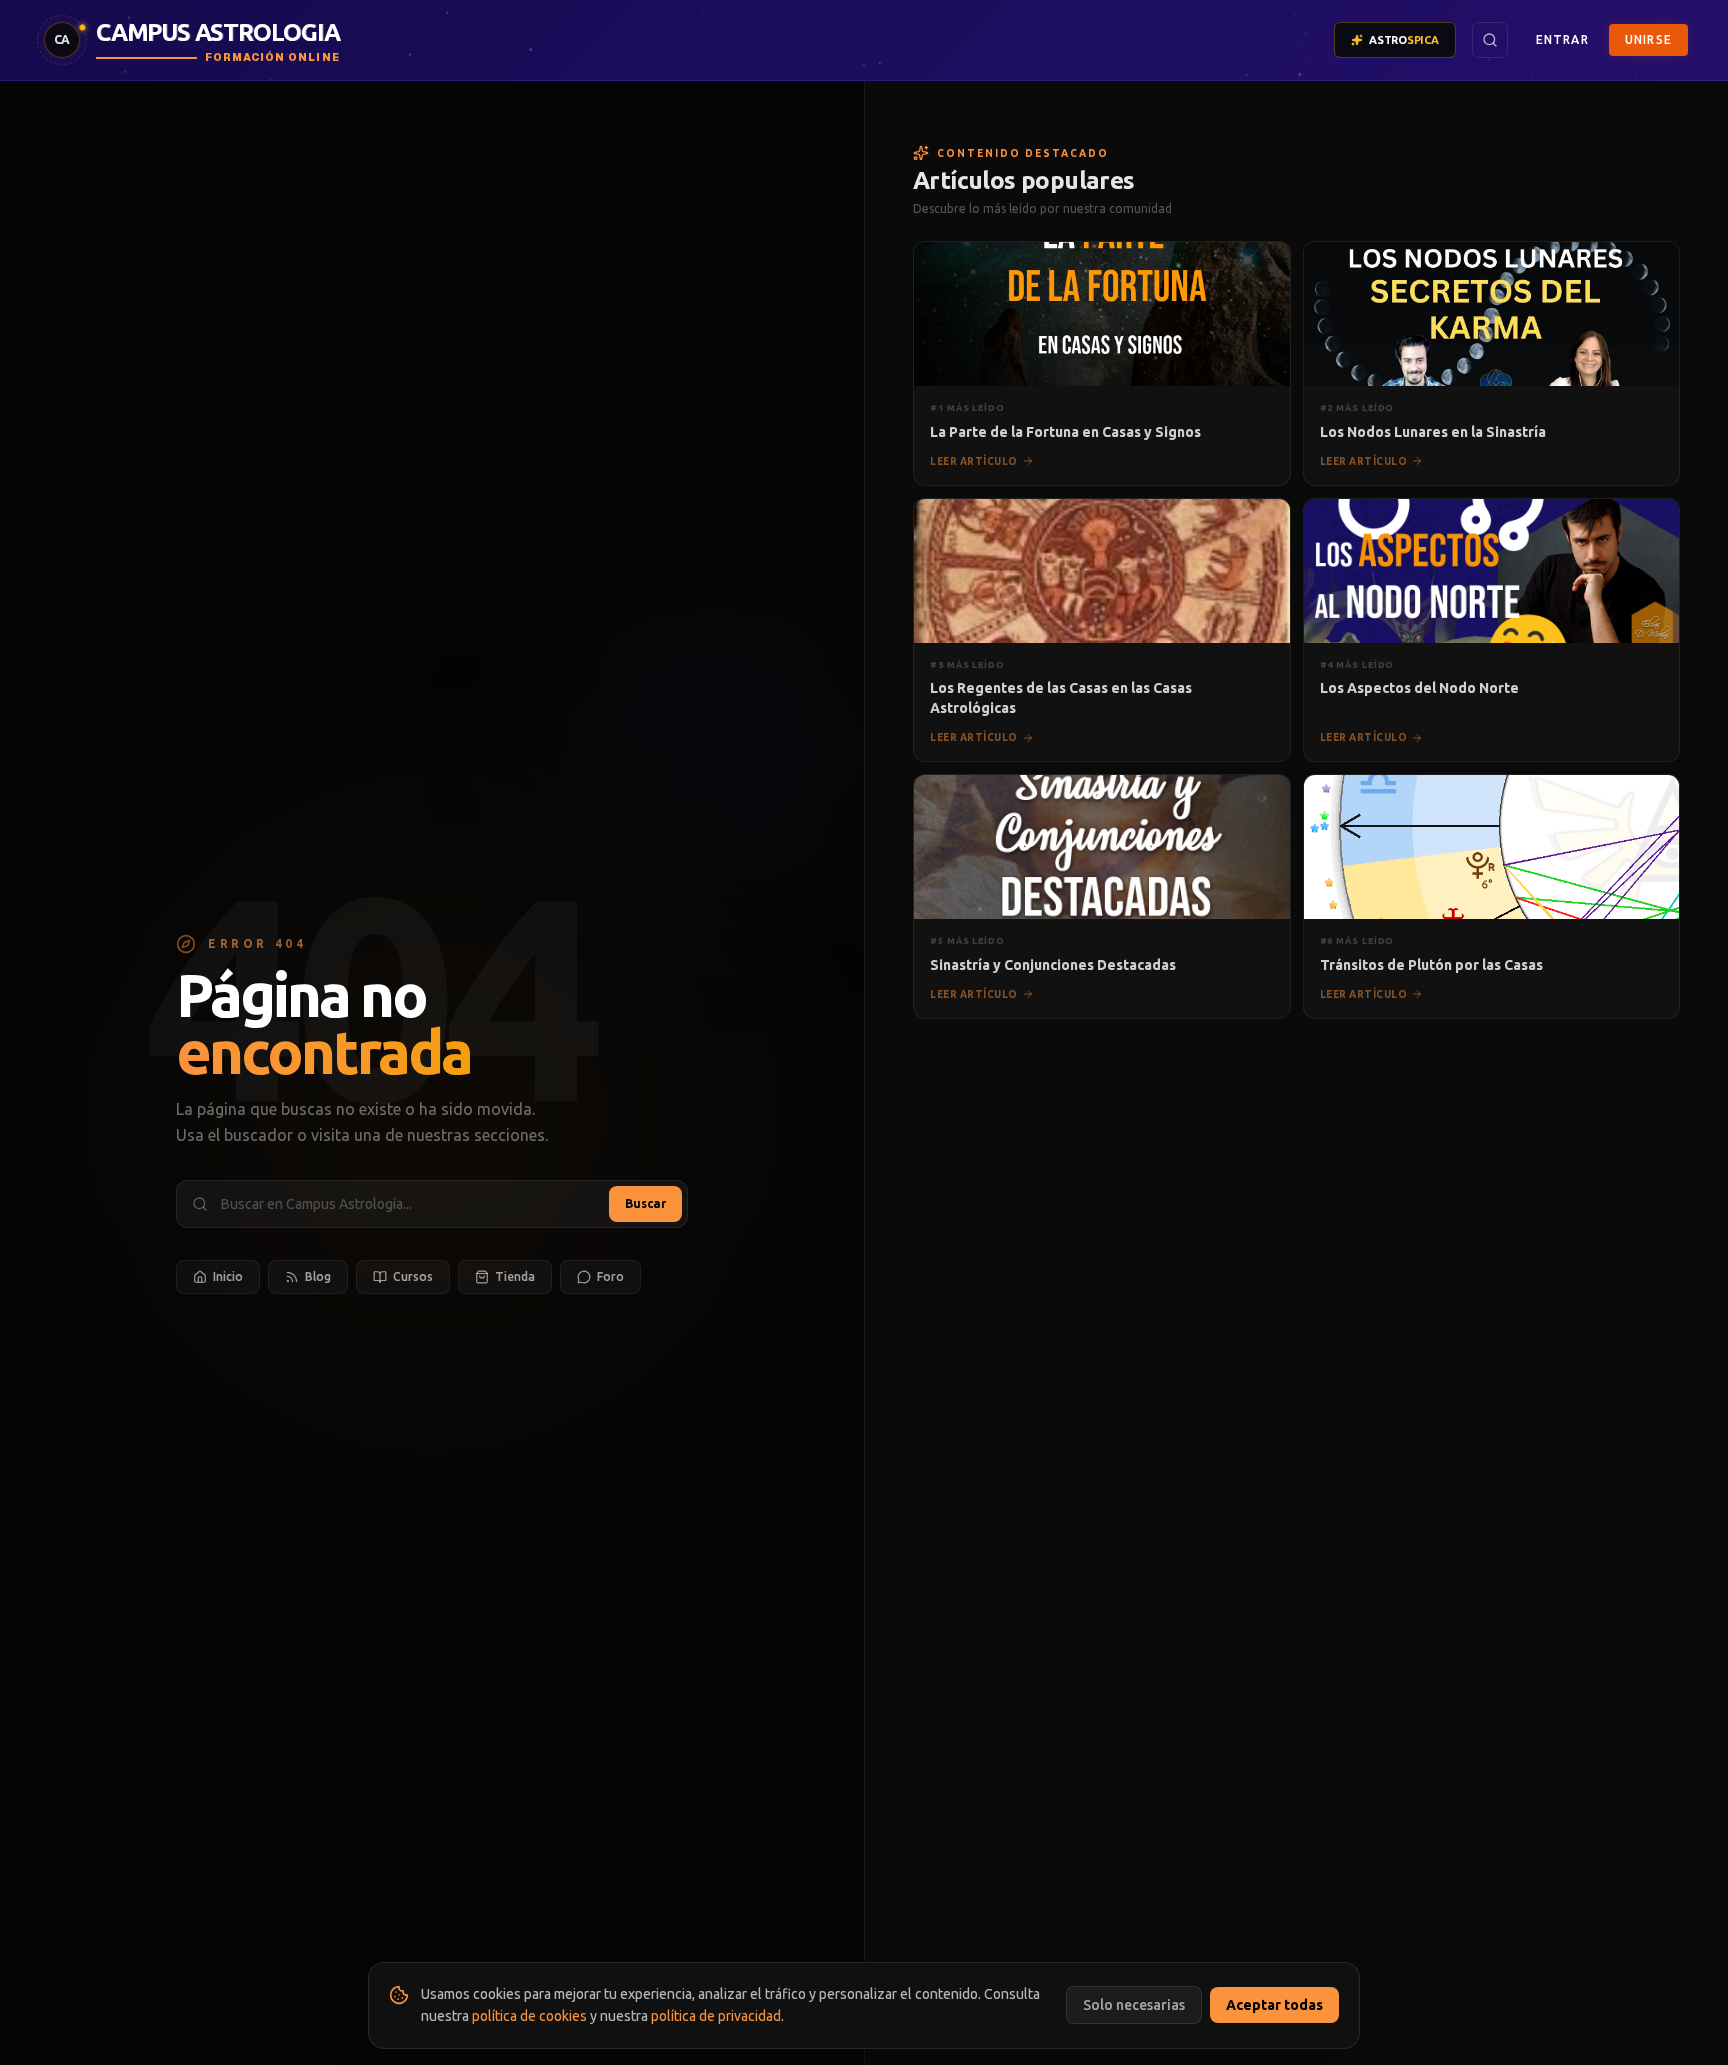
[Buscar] (1490, 40)
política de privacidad (716, 2016)
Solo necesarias (1134, 2005)
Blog (318, 1276)
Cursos (413, 1276)
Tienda (515, 1276)
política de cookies (529, 2016)
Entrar (1562, 39)
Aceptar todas (1274, 2005)
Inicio (228, 1276)
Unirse (1648, 39)
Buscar (645, 1203)
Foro (610, 1276)
